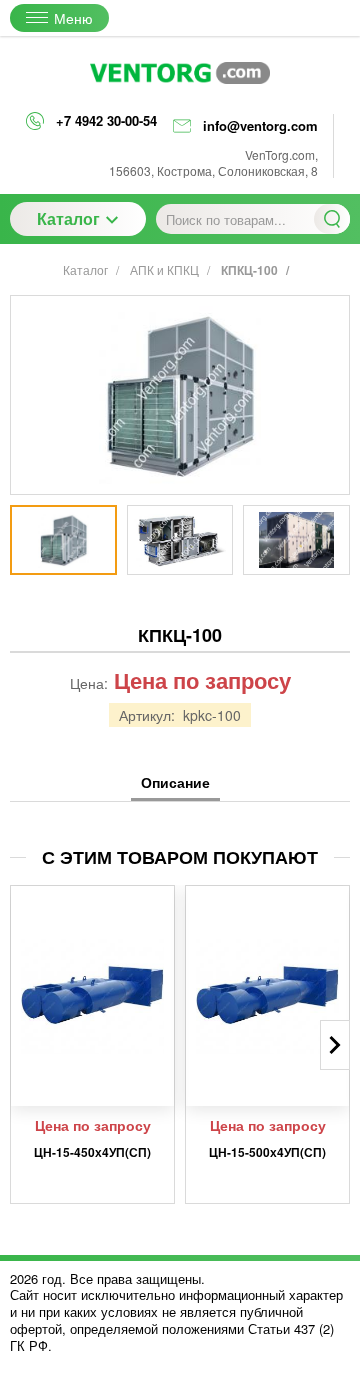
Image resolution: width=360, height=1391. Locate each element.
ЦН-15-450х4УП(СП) (92, 1152)
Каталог (68, 218)
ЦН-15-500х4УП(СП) (267, 1152)
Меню (73, 18)
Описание (175, 782)
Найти (332, 219)
